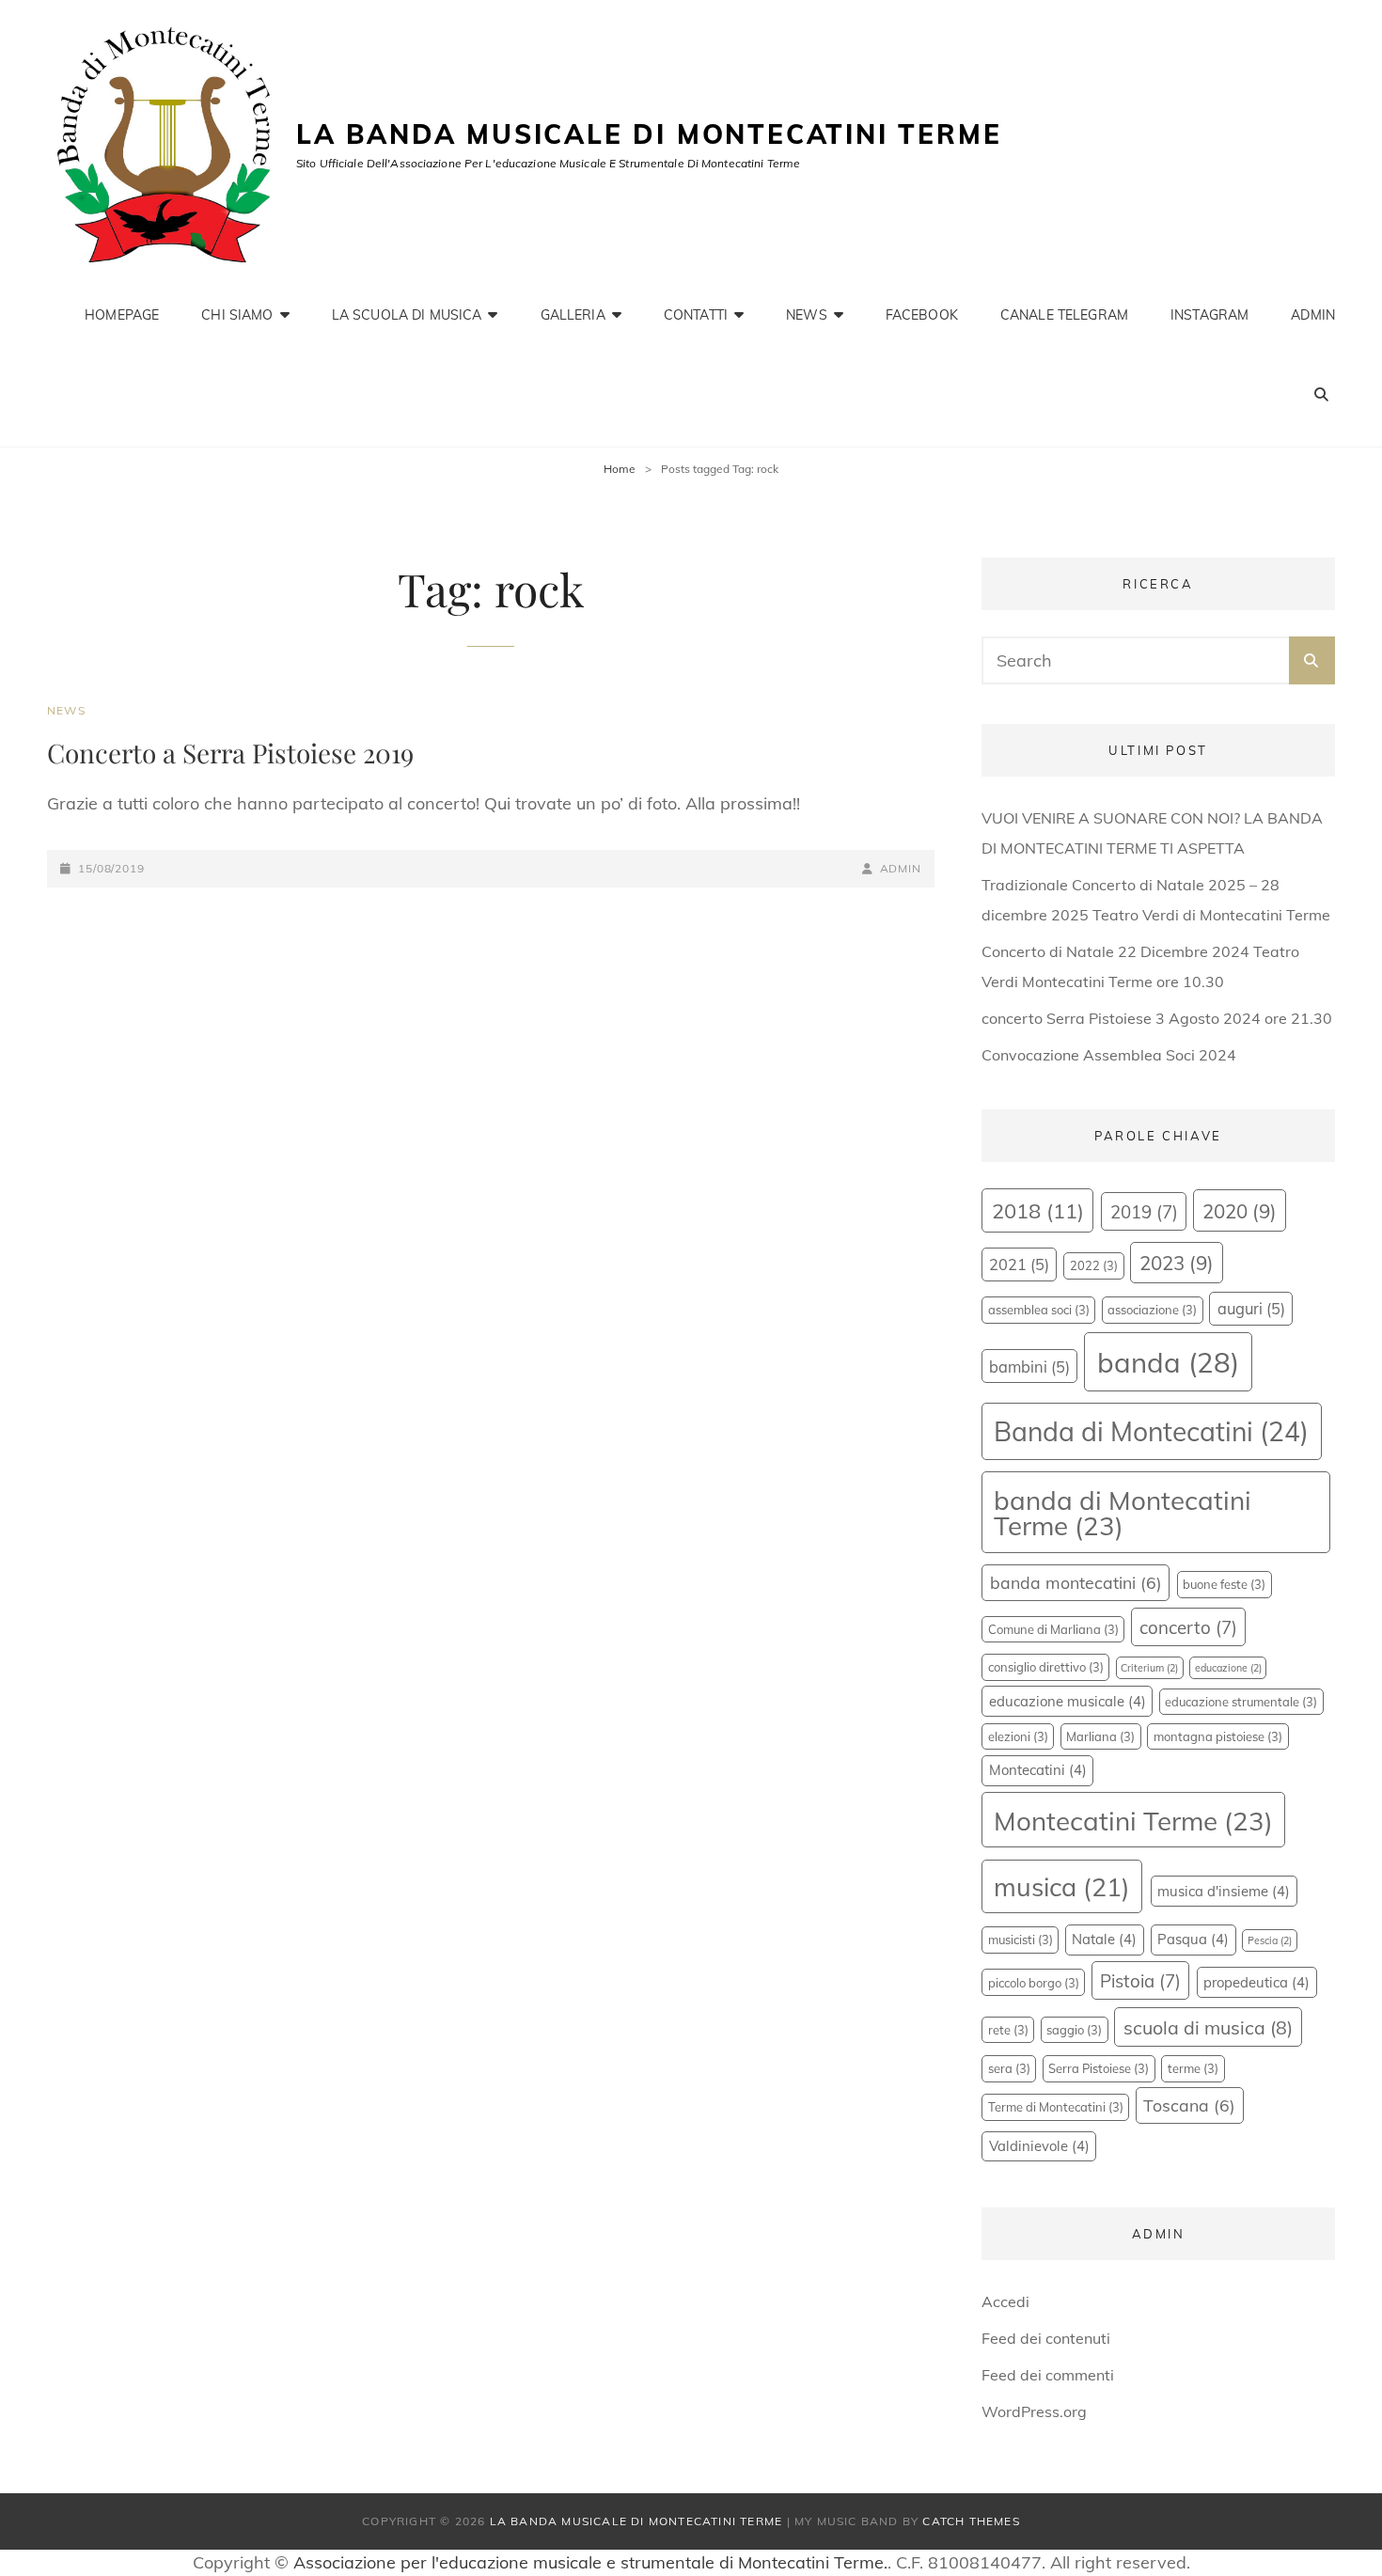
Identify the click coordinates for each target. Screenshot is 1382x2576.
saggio (1074, 2030)
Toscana (1189, 2105)
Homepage (122, 315)
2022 (1094, 1265)
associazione (1152, 1310)
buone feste (1224, 1584)
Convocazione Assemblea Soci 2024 (1109, 1055)
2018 (1038, 1211)
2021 (1019, 1264)
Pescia (1270, 1940)
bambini (1029, 1367)
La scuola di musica (407, 315)
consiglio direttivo (1046, 1667)
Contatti (696, 315)
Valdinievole (1039, 2146)
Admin (1313, 315)
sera (1009, 2068)
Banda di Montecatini (1151, 1431)
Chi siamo (237, 315)
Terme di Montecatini (1056, 2107)
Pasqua (1193, 1939)
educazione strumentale (1241, 1702)
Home (620, 469)
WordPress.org (1034, 2411)
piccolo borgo (1034, 1983)
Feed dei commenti (1048, 2375)
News (807, 315)
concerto (1188, 1627)
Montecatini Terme (1133, 1821)
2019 (1144, 1212)
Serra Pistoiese (1099, 2068)
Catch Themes (971, 2521)
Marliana (1100, 1736)
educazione (1228, 1668)
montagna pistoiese (1218, 1736)
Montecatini (1038, 1770)
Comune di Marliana (1053, 1629)
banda (1168, 1362)
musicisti (1021, 1940)
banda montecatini (1076, 1582)
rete (1008, 2030)
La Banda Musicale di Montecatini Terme (649, 134)
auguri (1251, 1309)
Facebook (922, 315)
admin (901, 868)
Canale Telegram (1064, 315)
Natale (1104, 1939)
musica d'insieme (1224, 1891)
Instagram (1209, 315)
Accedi (1005, 2301)
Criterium (1149, 1668)
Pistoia (1140, 1981)
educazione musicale (1068, 1701)
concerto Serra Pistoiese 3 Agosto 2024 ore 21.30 (1157, 1018)
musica (1062, 1887)
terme (1193, 2068)
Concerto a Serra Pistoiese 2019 (230, 753)
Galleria (573, 315)
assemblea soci (1039, 1310)
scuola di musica (1208, 2027)
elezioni (1018, 1736)
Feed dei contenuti (1046, 2338)
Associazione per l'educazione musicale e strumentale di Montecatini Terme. (590, 2562)
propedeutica (1256, 1982)
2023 (1177, 1263)
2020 (1240, 1211)
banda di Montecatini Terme (1123, 1513)
